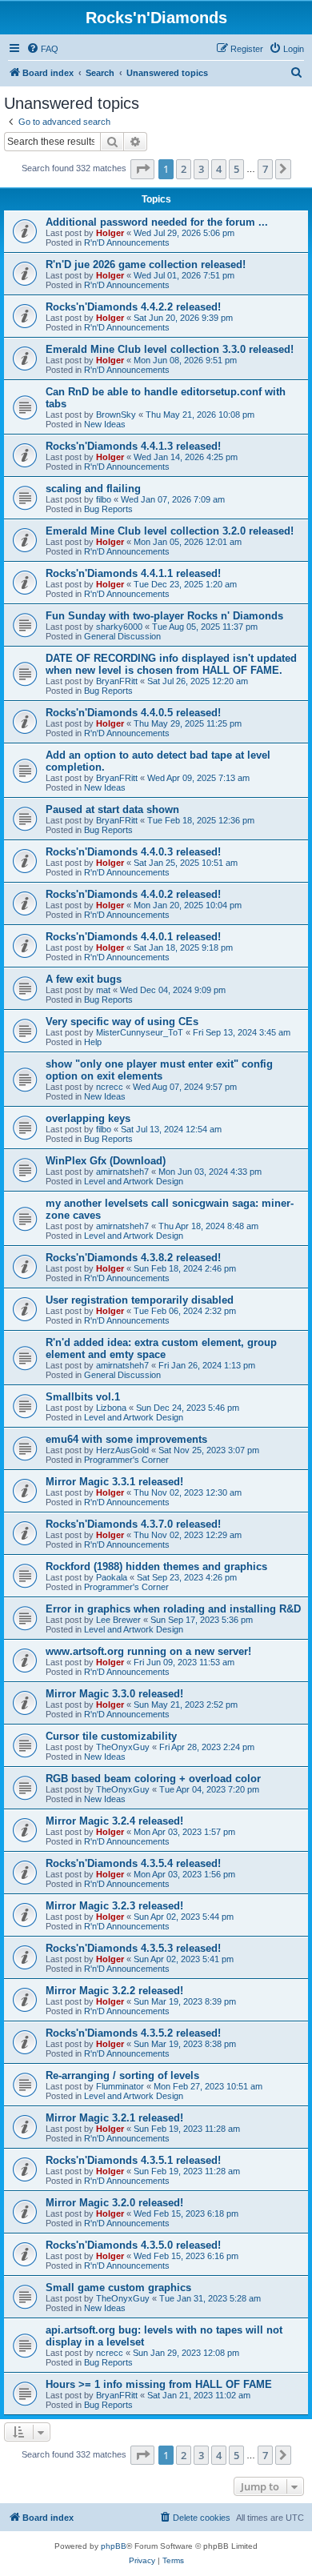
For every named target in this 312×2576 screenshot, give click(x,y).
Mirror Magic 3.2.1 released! (114, 2118)
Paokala (112, 1577)
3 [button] (201, 169)
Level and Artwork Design (134, 1181)
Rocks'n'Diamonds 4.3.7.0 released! (133, 1524)
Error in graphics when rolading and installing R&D (173, 1609)
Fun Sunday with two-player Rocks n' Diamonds (164, 616)
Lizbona (111, 1408)
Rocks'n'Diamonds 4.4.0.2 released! (133, 894)
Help (93, 1042)
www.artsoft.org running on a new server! (148, 1651)
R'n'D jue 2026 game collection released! (146, 264)
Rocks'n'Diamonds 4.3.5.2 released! (133, 2033)
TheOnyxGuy (123, 1747)
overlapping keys (88, 1118)
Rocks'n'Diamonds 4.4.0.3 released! (133, 852)
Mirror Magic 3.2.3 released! (114, 1906)
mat (103, 990)
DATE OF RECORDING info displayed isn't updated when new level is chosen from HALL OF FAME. (171, 664)
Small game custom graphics (118, 2288)
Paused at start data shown (112, 809)
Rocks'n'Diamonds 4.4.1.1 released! (133, 573)
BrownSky (116, 415)
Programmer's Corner (126, 1460)
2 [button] (184, 169)
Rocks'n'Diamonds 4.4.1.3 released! (133, 446)
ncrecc (110, 1087)
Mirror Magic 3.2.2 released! (114, 1991)
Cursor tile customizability (111, 1736)
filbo (104, 499)
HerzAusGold (122, 1450)
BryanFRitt (117, 681)
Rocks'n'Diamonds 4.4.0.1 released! (133, 937)
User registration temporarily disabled (140, 1300)
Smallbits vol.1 (83, 1397)
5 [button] (236, 169)
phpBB (114, 2546)
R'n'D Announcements (127, 242)
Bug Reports (108, 509)
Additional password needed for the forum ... (157, 222)
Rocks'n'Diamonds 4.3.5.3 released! (133, 1948)
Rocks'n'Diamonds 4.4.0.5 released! (133, 713)
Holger (110, 233)
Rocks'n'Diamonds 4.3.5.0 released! (133, 2245)
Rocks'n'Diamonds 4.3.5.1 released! (133, 2160)
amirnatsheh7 (122, 1172)
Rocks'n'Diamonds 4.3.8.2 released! (133, 1258)
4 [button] (219, 169)
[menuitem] (42, 49)
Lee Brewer (118, 1620)
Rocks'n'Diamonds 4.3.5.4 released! (133, 1863)
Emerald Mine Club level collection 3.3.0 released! (170, 349)
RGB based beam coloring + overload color (153, 1779)
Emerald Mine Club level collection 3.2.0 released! (170, 531)
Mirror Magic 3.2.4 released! (114, 1821)
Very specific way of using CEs (122, 1022)
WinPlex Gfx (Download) (106, 1161)
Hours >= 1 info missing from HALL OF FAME (159, 2384)
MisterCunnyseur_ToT (140, 1032)
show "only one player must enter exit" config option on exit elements (159, 1070)
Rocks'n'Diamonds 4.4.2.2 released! (133, 307)
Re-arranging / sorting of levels (122, 2075)
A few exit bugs (84, 979)
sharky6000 (119, 627)
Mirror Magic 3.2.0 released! (114, 2203)
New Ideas (105, 424)
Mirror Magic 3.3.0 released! (114, 1694)
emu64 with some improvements (126, 1439)
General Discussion (122, 636)
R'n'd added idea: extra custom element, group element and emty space (161, 1348)
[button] (142, 169)
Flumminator (120, 2086)
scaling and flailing (93, 489)
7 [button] (265, 169)
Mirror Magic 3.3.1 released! (114, 1482)
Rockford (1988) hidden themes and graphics (156, 1566)
